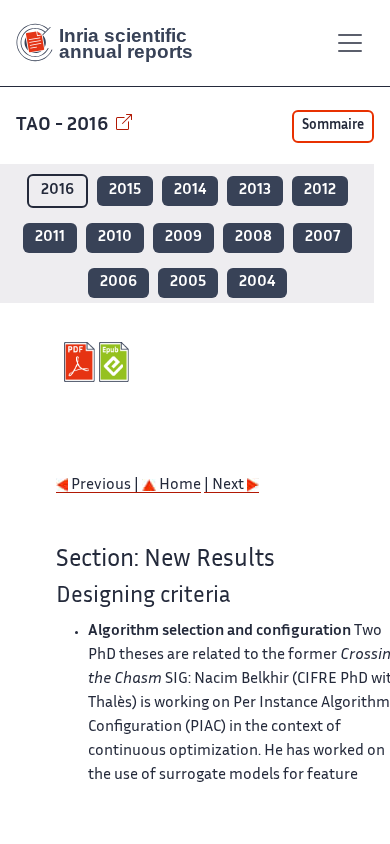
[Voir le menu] (350, 43)
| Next (225, 485)
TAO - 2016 (64, 125)
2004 (257, 282)
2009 (183, 237)
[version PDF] (81, 362)
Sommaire (333, 126)
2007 (322, 237)
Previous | (105, 485)
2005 (188, 282)
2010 (115, 237)
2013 (255, 190)
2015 (125, 190)
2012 (320, 190)
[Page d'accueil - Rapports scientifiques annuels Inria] (112, 43)
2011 (50, 237)
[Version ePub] (116, 362)
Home (178, 485)
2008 (253, 237)
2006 (118, 282)
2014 (190, 190)
